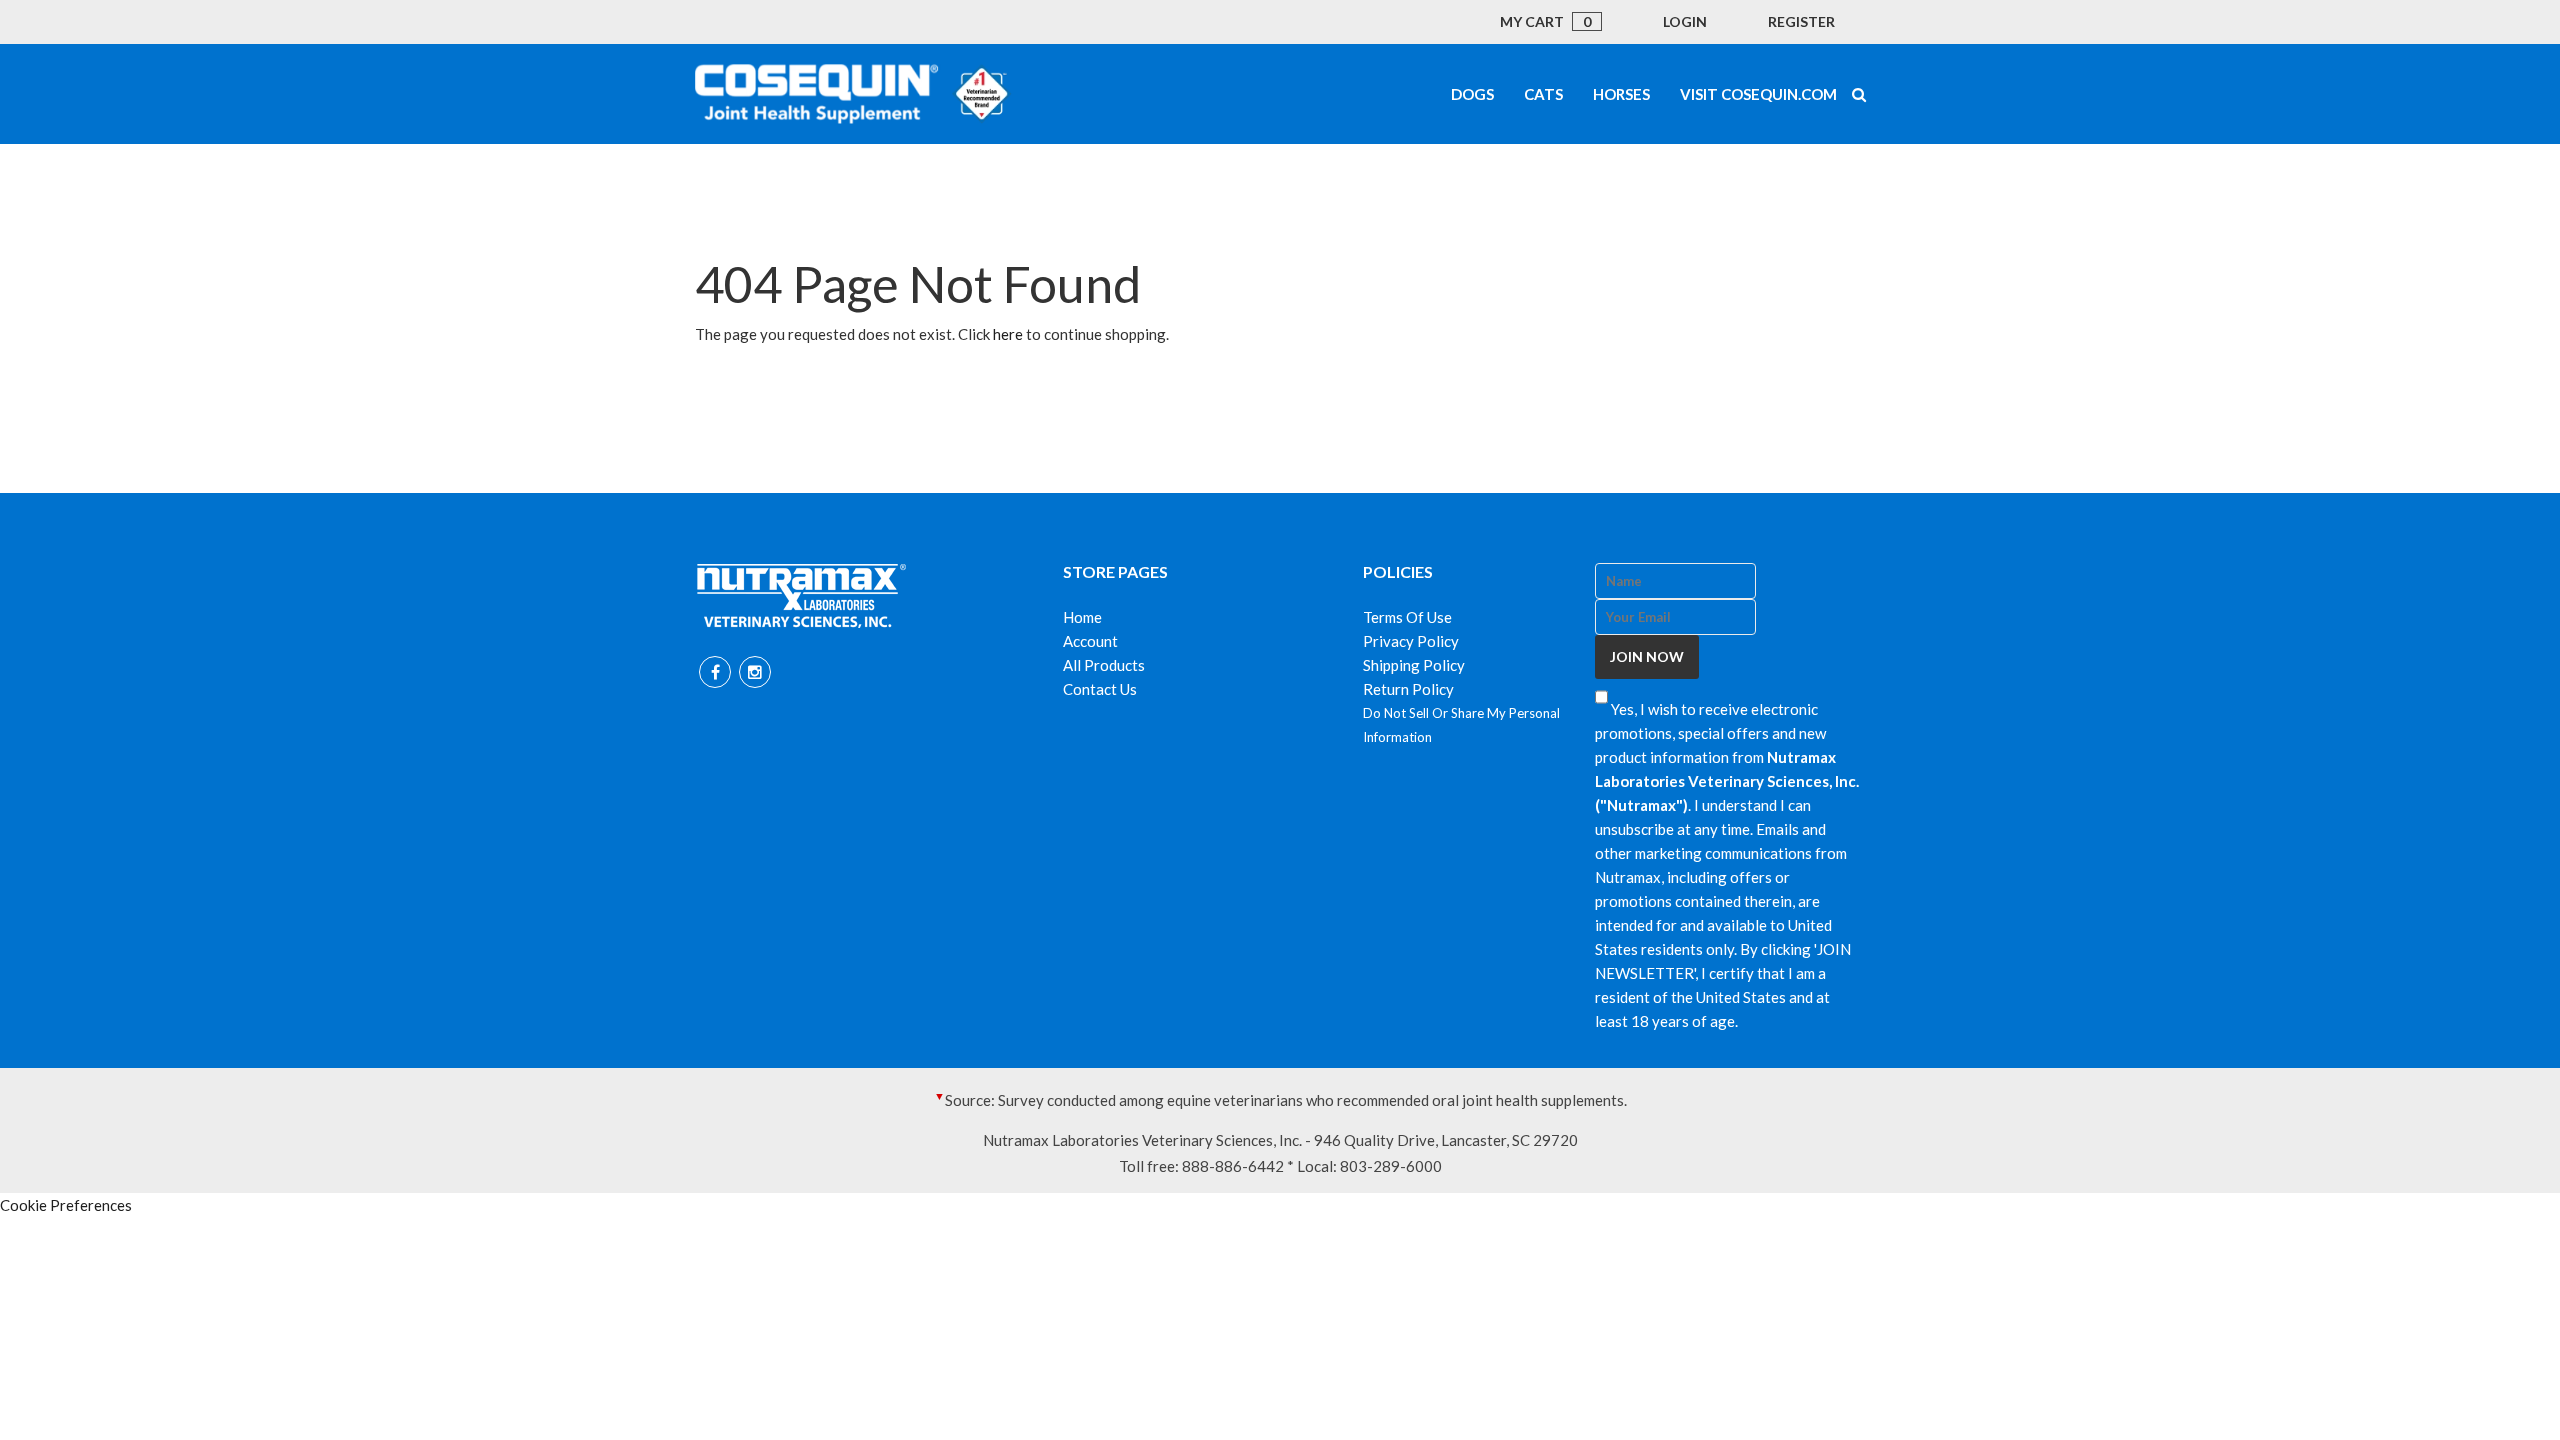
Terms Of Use (1407, 617)
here (1008, 334)
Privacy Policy (1411, 641)
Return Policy (1408, 689)
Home (1082, 617)
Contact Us (1100, 689)
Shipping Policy (1414, 665)
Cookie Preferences (66, 1205)
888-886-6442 (1233, 1166)
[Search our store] (1859, 94)
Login (1685, 21)
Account (1090, 641)
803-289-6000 (1391, 1166)
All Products (1104, 665)
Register (1801, 21)
